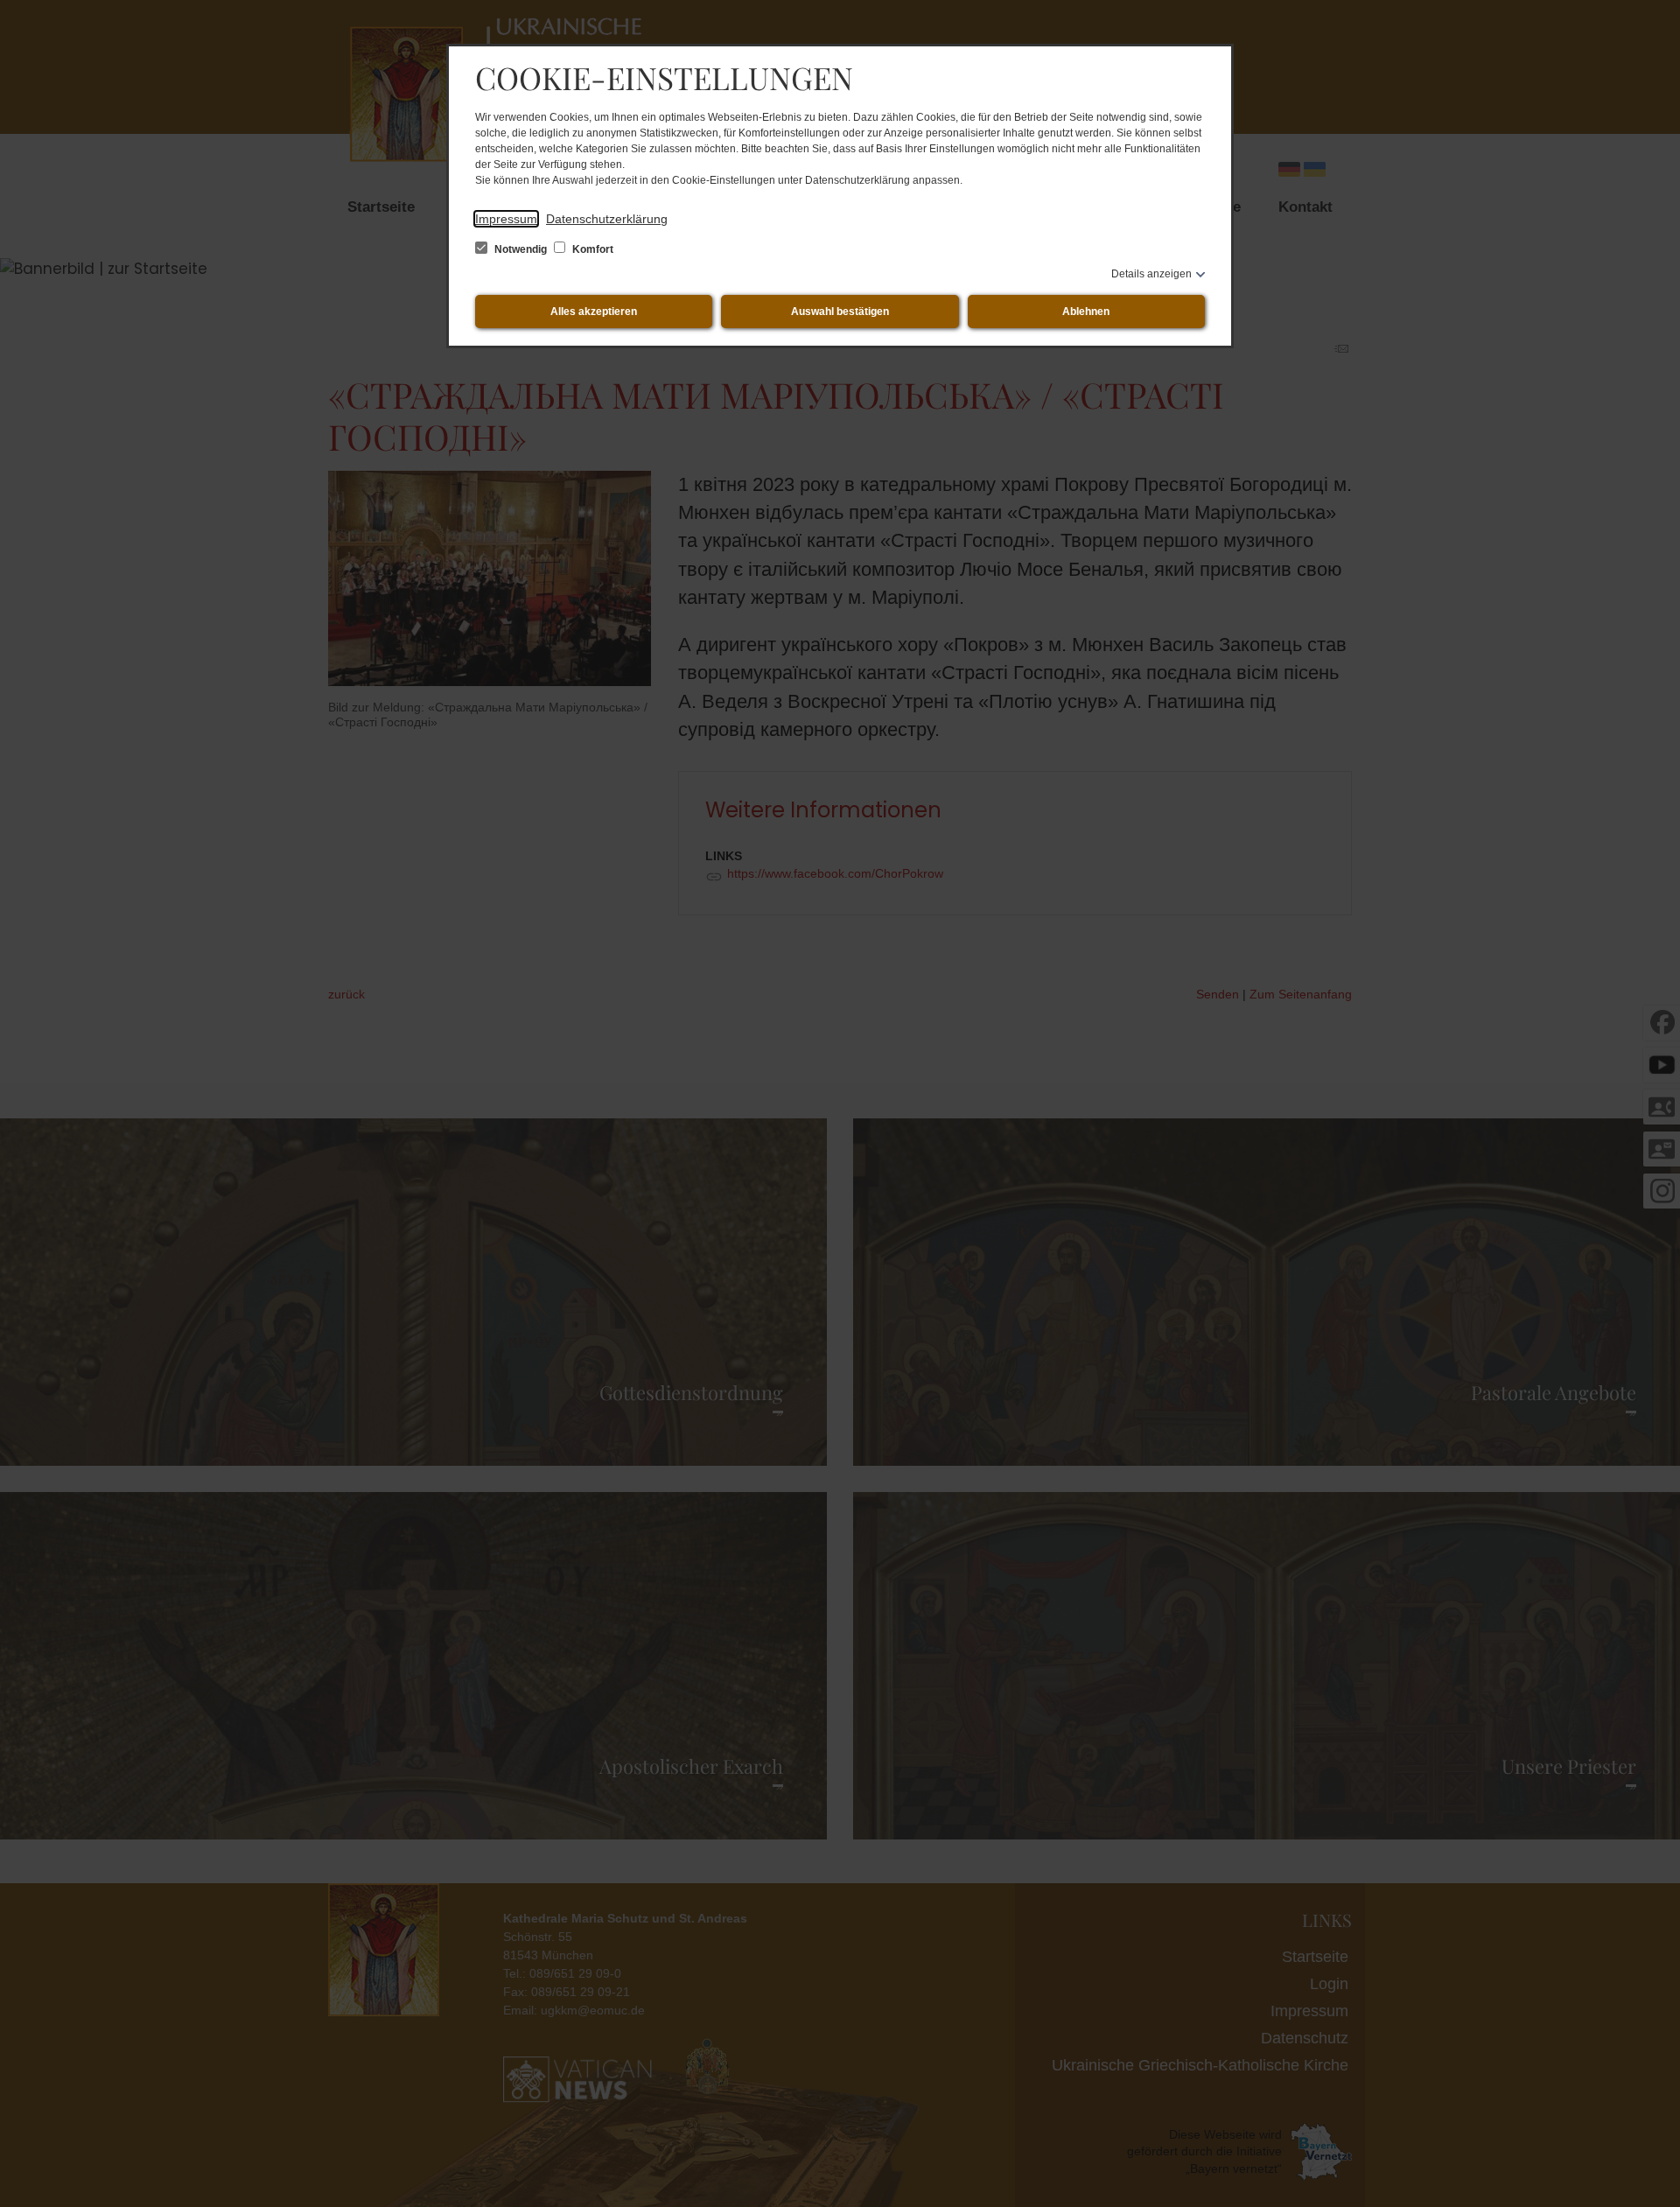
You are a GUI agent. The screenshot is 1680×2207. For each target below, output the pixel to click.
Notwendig (521, 249)
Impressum (506, 219)
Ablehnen (1086, 312)
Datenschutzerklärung (607, 219)
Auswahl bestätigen (840, 312)
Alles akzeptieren (594, 312)
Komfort (591, 249)
